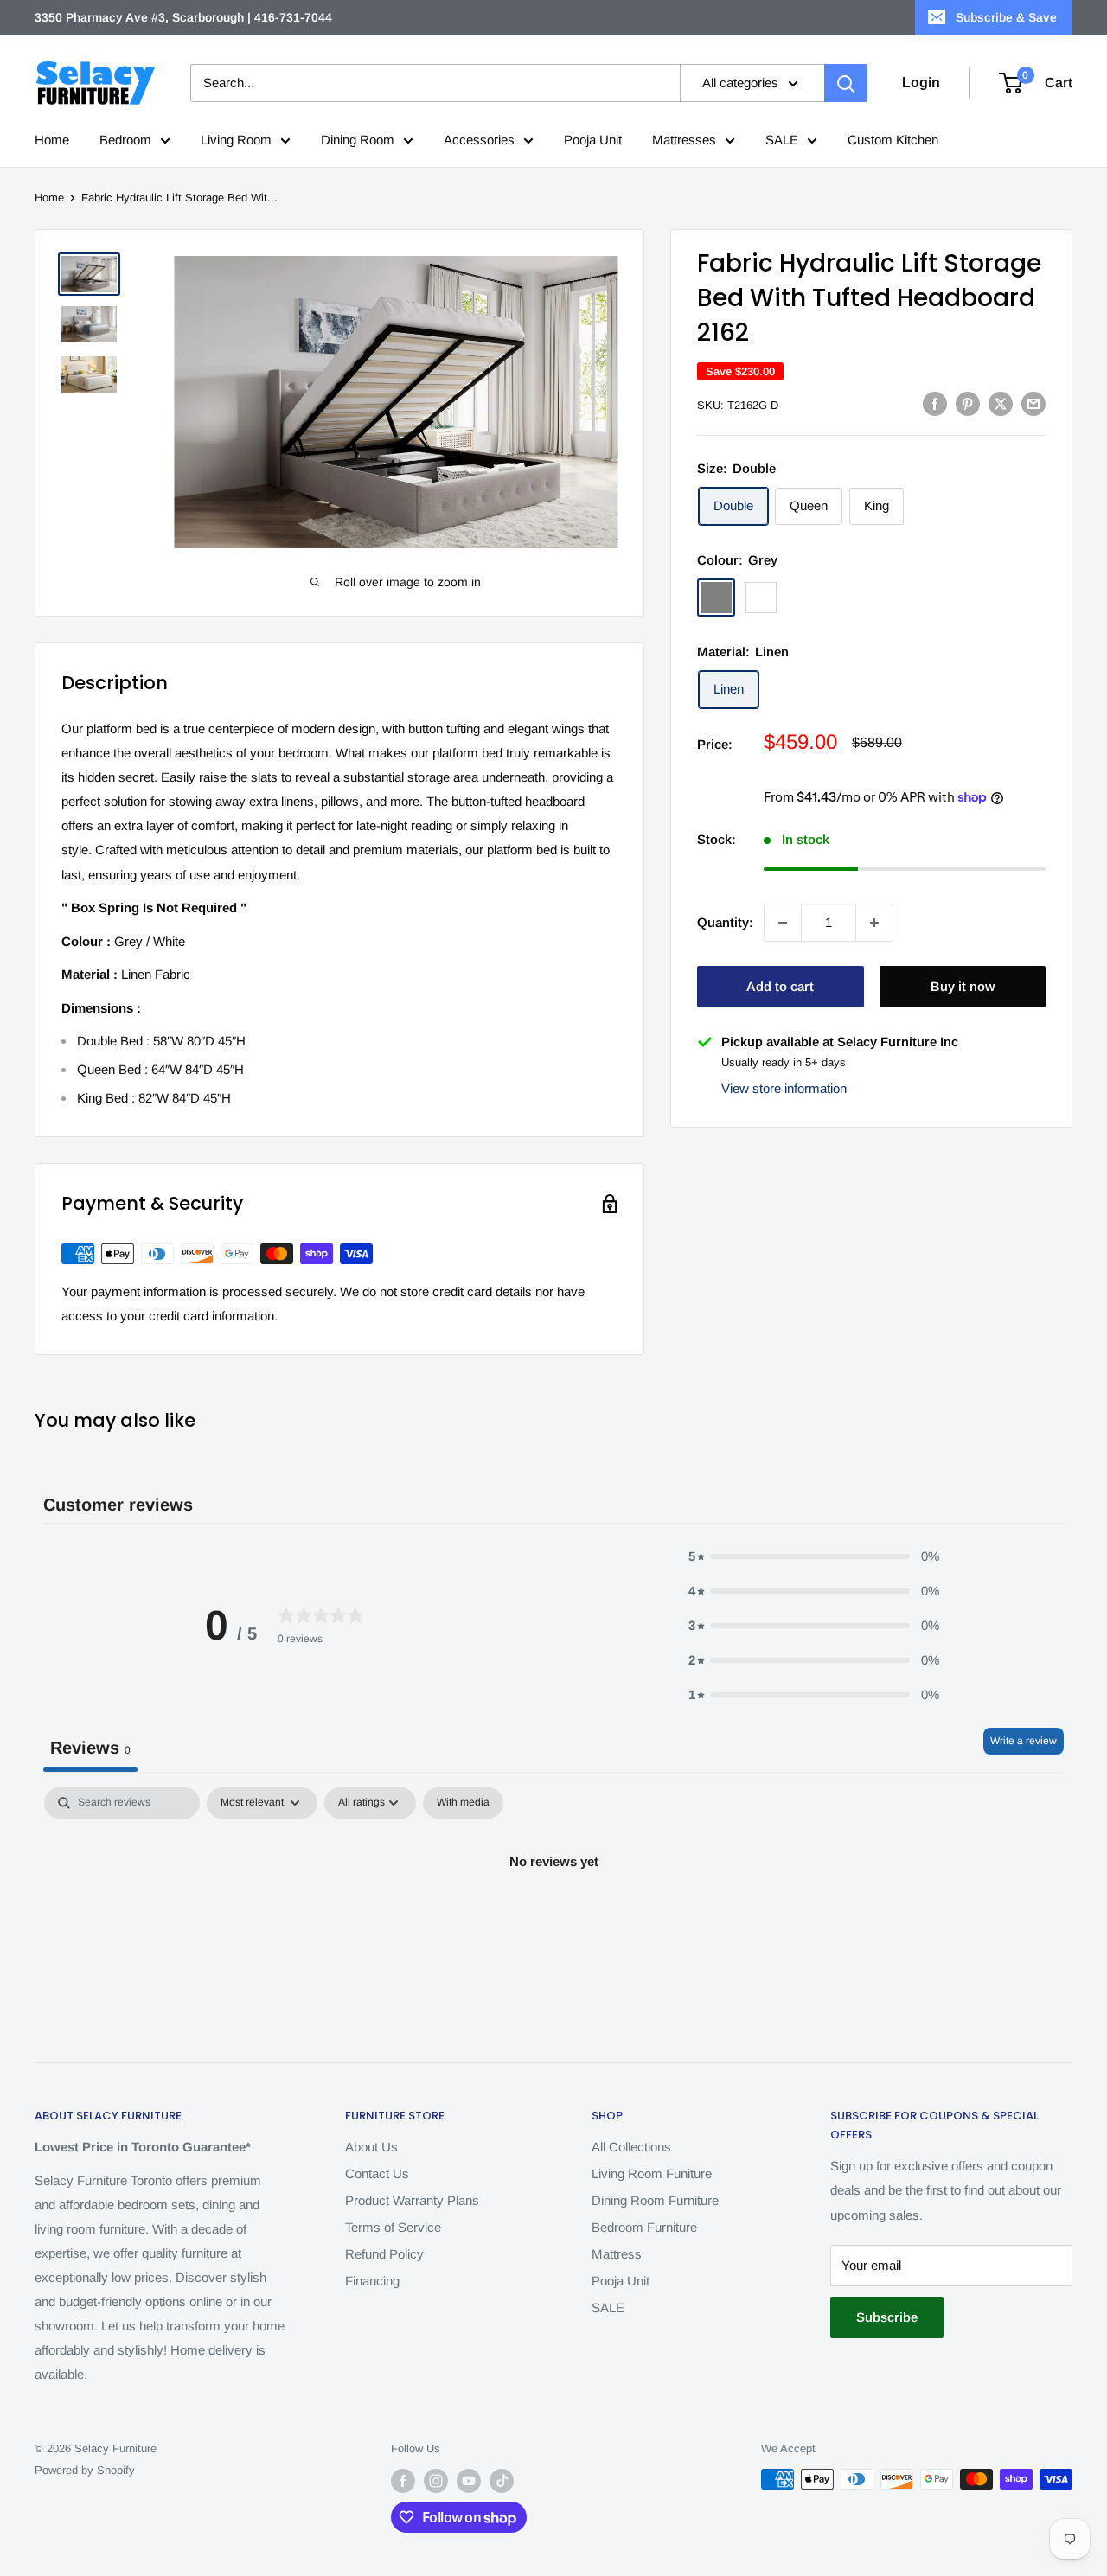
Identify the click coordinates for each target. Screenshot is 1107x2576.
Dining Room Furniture (655, 2200)
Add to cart (780, 986)
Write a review (1024, 1741)
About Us (371, 2147)
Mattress (617, 2254)
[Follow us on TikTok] (502, 2481)
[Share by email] (1033, 403)
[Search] (846, 83)
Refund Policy (384, 2254)
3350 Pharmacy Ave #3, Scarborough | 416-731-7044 (183, 17)
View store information (784, 1088)
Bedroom (125, 140)
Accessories (479, 140)
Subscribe (887, 2317)
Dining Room (358, 140)
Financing (372, 2281)
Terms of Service (393, 2227)
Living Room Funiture (652, 2173)
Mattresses (684, 140)
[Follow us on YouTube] (469, 2481)
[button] (814, 1556)
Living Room (236, 140)
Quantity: (725, 921)
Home (52, 140)
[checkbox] (463, 1803)
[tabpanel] (553, 1920)
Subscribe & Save (1006, 17)
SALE (782, 140)
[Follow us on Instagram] (436, 2481)
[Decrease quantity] (783, 923)
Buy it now (963, 986)
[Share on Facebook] (935, 403)
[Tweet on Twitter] (1001, 403)
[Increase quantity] (874, 923)
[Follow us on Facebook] (403, 2481)
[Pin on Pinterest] (968, 403)
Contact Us (377, 2173)
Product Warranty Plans (412, 2200)
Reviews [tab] (90, 1748)
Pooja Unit (593, 140)
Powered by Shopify (85, 2470)
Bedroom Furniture (644, 2227)
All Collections (631, 2147)
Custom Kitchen (893, 140)
